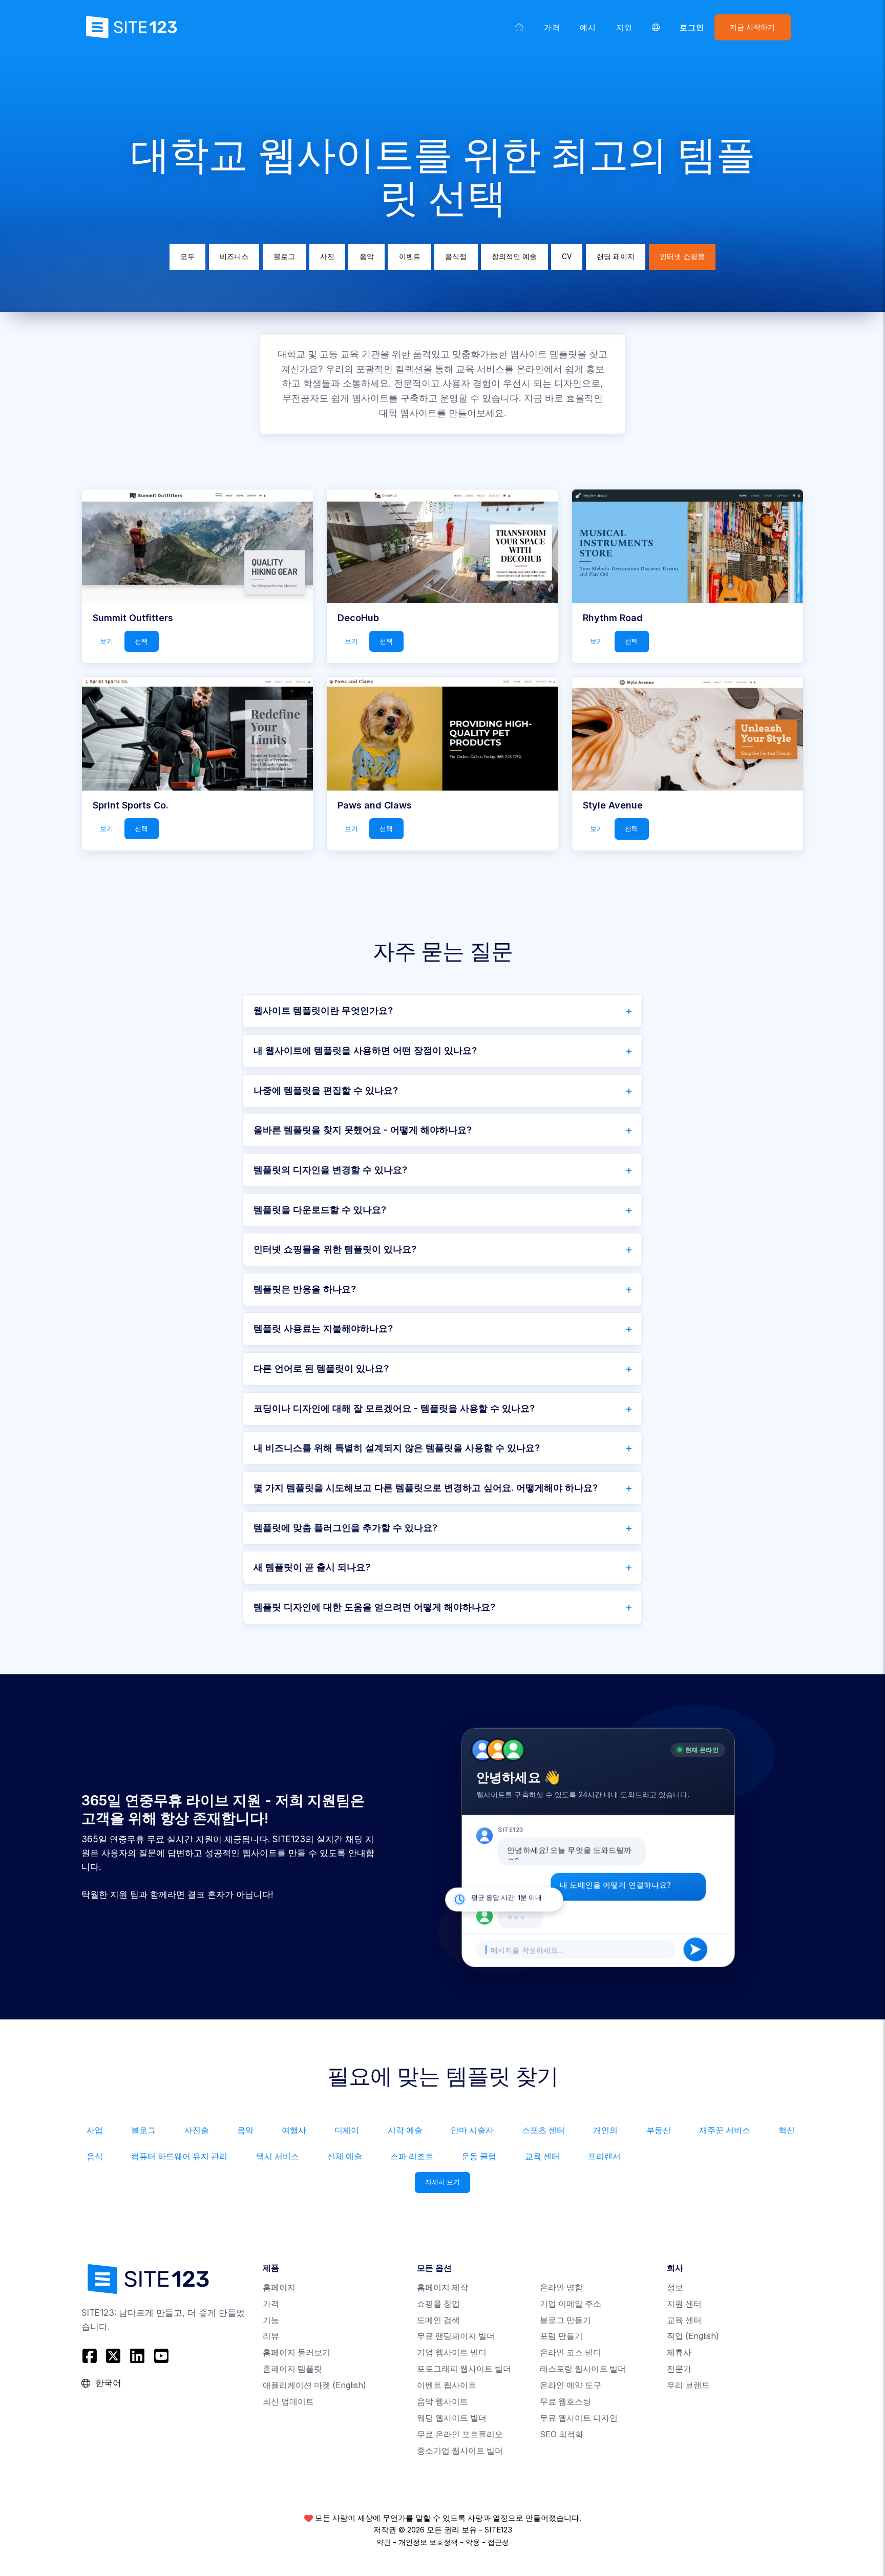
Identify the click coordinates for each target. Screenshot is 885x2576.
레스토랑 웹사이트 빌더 (583, 2369)
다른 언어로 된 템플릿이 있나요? (321, 1368)
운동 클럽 (479, 2156)
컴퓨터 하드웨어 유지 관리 (179, 2156)
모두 (187, 257)
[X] (113, 2356)
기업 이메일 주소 (571, 2304)
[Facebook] (91, 2356)
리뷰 (271, 2336)
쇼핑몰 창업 (438, 2304)
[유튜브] (161, 2356)
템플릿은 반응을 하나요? (305, 1289)
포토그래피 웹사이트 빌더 (464, 2369)
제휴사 (679, 2353)
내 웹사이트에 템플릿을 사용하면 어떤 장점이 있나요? (365, 1050)
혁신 (787, 2130)
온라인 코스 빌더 (571, 2353)
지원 (624, 27)
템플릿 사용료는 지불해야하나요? (323, 1328)
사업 (95, 2130)
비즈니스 (234, 257)
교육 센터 (542, 2156)
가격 (552, 27)
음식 (95, 2156)
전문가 (679, 2369)
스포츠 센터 (543, 2130)
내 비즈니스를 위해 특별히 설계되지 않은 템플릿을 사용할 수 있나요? (397, 1448)
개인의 (605, 2130)
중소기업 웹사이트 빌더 (460, 2451)
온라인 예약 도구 (571, 2385)
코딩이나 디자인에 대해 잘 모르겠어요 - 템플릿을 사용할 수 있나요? (394, 1408)
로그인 (692, 27)
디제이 (347, 2130)
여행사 (294, 2130)
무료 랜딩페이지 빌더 (456, 2336)
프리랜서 (604, 2156)
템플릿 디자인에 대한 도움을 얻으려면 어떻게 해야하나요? (374, 1607)
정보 (675, 2287)
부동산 (659, 2130)
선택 (141, 641)
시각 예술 (405, 2130)
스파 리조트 (412, 2156)
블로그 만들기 (565, 2320)
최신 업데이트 (288, 2402)
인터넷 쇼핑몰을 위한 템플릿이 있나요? (335, 1249)
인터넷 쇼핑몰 (682, 257)
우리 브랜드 (688, 2385)
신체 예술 (345, 2156)
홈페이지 (279, 2287)
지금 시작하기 (752, 27)
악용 (473, 2542)
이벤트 (410, 257)
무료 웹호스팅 (565, 2402)
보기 (107, 641)
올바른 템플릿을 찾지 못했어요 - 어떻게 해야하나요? (363, 1130)
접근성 (498, 2542)
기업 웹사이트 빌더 (452, 2353)
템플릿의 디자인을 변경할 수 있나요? (330, 1170)
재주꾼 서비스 (725, 2130)
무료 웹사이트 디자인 (579, 2418)
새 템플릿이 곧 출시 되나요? (312, 1567)
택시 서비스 (278, 2156)
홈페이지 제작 (442, 2287)
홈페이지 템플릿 (292, 2369)
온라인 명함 (561, 2287)
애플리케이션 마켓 (314, 2385)
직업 (693, 2336)
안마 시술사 (472, 2130)
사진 (327, 257)
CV (567, 257)
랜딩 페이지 (616, 257)
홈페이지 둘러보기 (297, 2353)
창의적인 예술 (514, 257)
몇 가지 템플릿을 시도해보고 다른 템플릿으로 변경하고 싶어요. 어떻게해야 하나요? (426, 1488)
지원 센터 (684, 2304)
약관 (384, 2542)
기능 (271, 2320)
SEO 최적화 (562, 2434)
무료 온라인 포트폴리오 (460, 2434)
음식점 (456, 257)
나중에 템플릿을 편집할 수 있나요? (326, 1090)
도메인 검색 (438, 2320)
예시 (588, 27)
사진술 (197, 2130)
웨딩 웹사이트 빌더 (452, 2418)
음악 (367, 257)
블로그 (284, 257)
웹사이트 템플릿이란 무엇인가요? (323, 1010)
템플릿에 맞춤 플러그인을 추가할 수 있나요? (345, 1528)
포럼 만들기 (561, 2336)
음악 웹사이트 (442, 2402)
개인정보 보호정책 (428, 2542)
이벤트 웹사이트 (447, 2385)
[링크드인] (138, 2356)
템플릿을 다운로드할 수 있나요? (320, 1210)
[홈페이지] (519, 27)
